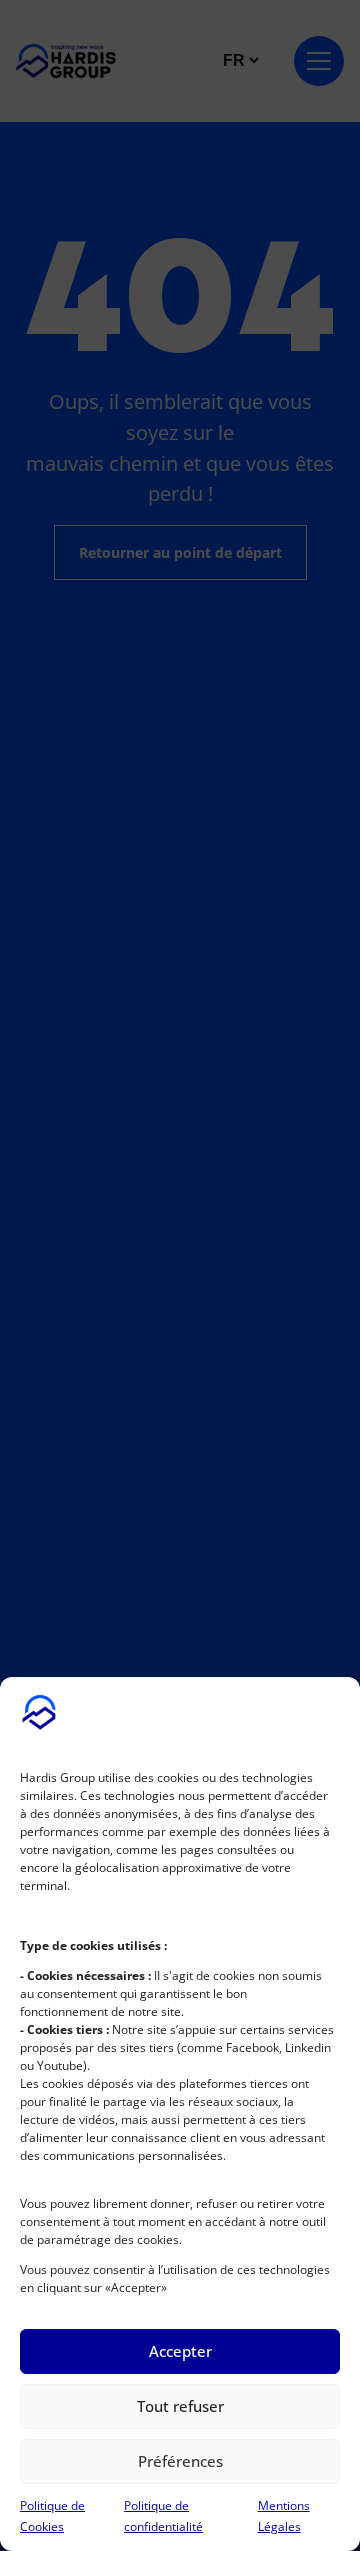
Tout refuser (180, 2406)
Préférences (180, 2461)
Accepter (180, 2351)
